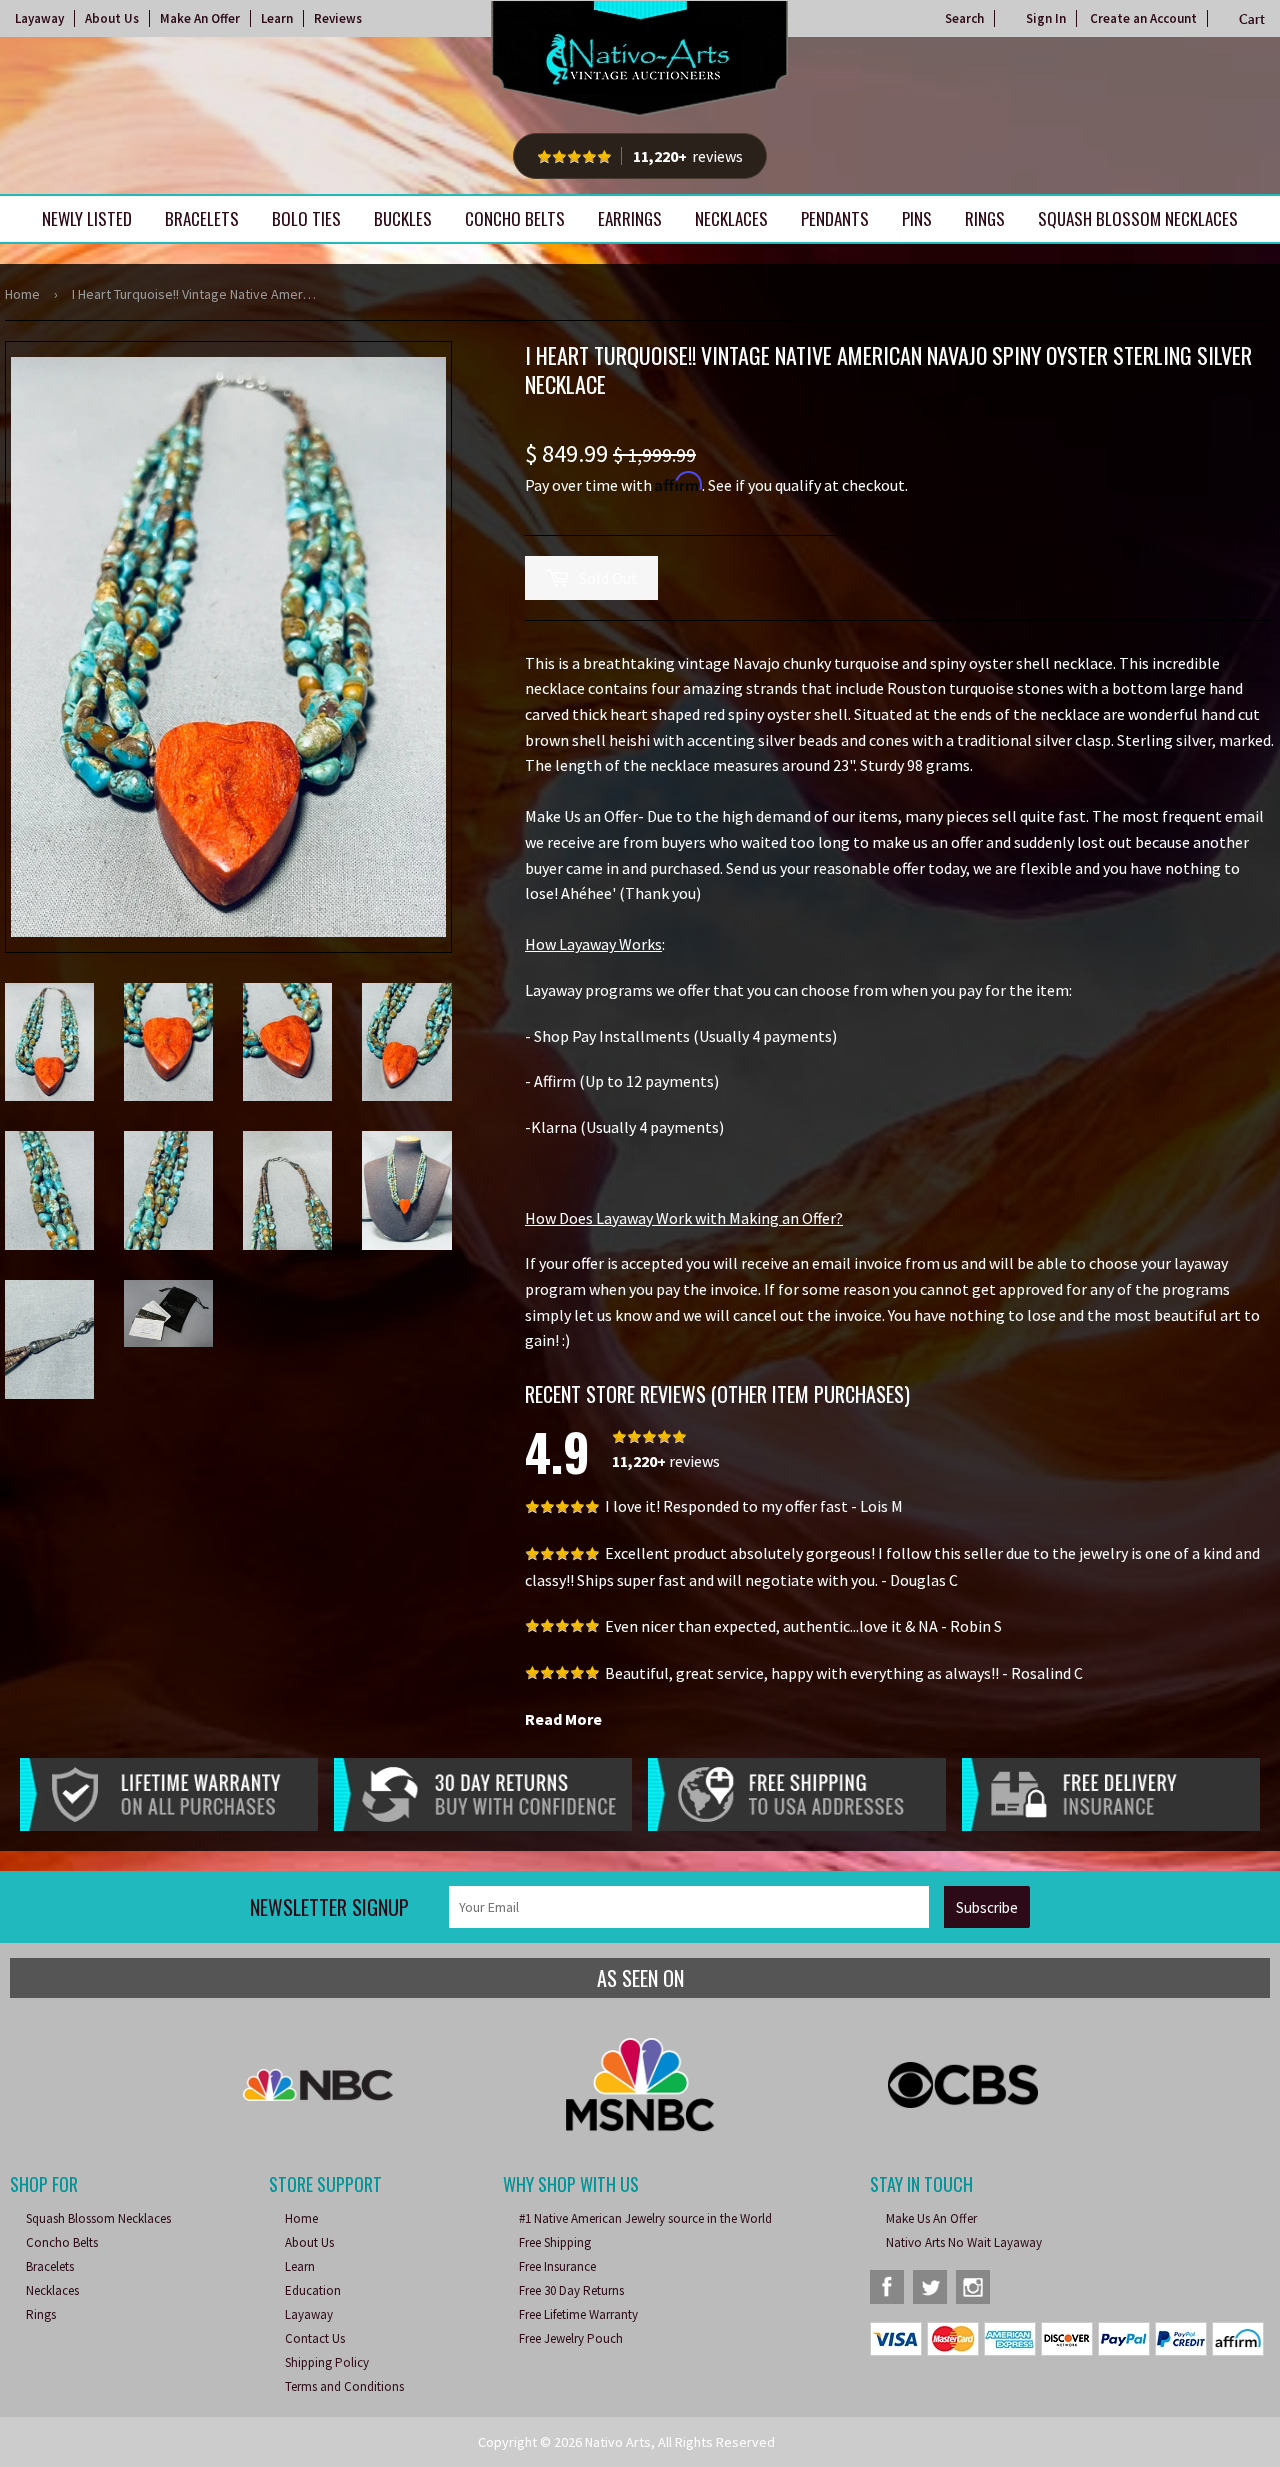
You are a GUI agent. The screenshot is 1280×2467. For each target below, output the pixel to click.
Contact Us (315, 2338)
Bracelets (202, 218)
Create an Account (1143, 18)
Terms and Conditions (344, 2386)
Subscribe (987, 1907)
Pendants (835, 218)
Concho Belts (515, 218)
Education (313, 2290)
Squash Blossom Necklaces (1138, 218)
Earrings (630, 218)
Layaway (39, 18)
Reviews (338, 18)
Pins (917, 218)
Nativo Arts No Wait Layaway (964, 2242)
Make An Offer (200, 18)
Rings (985, 218)
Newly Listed (87, 218)
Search (964, 18)
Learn (277, 18)
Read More (563, 1719)
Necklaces (731, 218)
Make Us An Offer (931, 2218)
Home (22, 294)
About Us (112, 18)
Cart (1252, 19)
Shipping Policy (327, 2362)
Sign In (1046, 18)
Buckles (403, 218)
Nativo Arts (618, 2442)
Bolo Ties (306, 218)
